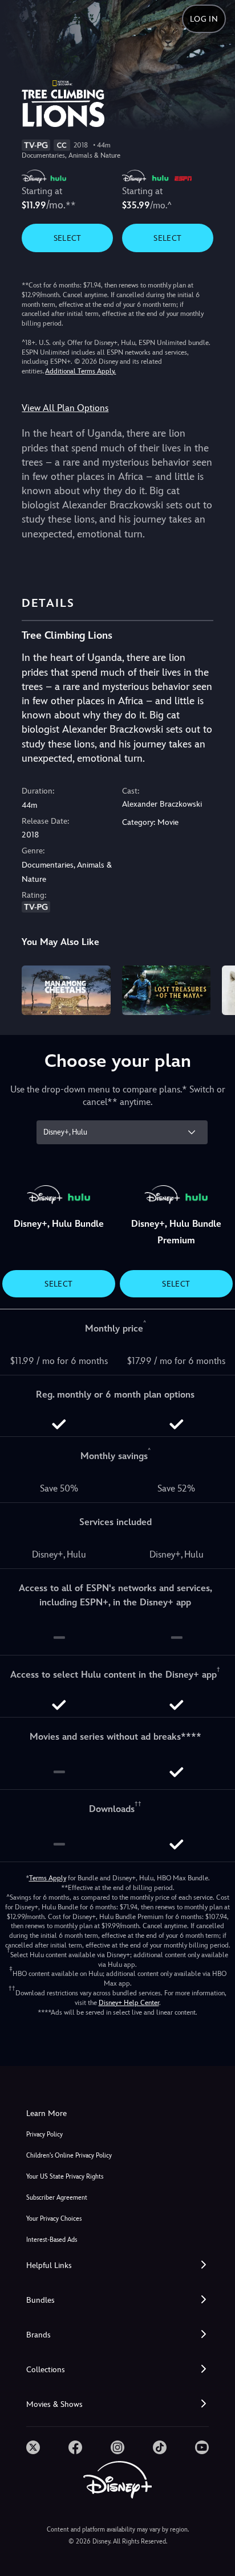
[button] (117, 2265)
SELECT (68, 238)
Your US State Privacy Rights (65, 2177)
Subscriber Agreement (57, 2198)
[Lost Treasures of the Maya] (166, 990)
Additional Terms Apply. (80, 371)
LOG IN (204, 19)
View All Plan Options (65, 408)
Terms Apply (48, 1878)
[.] (33, 2447)
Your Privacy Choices (54, 2219)
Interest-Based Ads (52, 2240)
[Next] (215, 989)
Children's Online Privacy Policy (69, 2156)
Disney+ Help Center (129, 2003)
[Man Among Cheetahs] (66, 990)
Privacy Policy (44, 2135)
